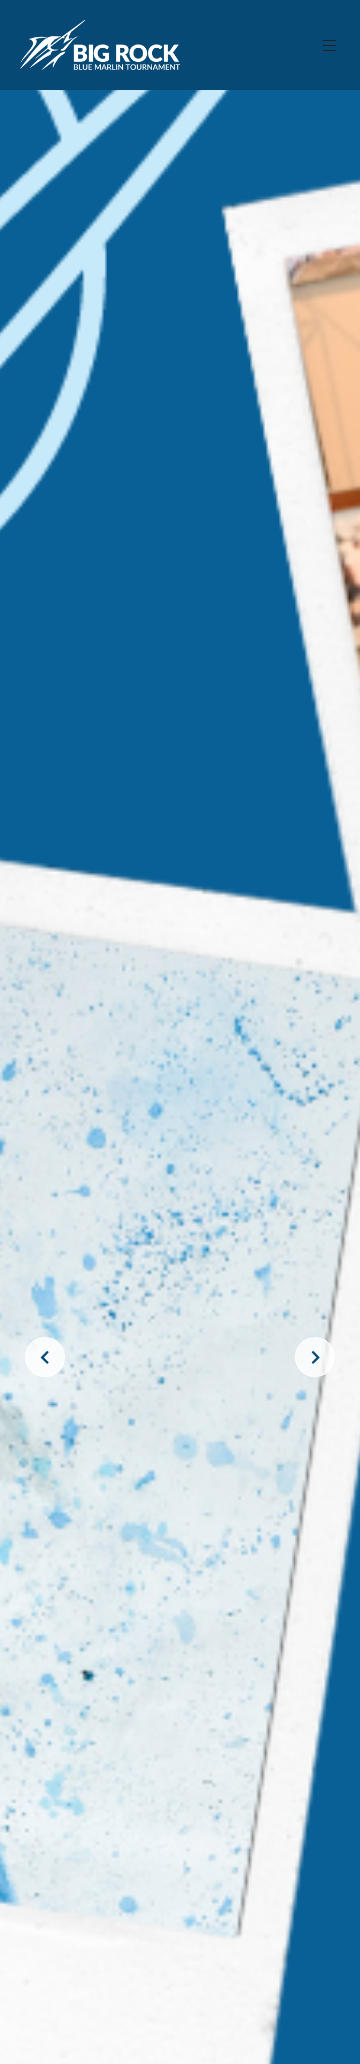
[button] (330, 45)
